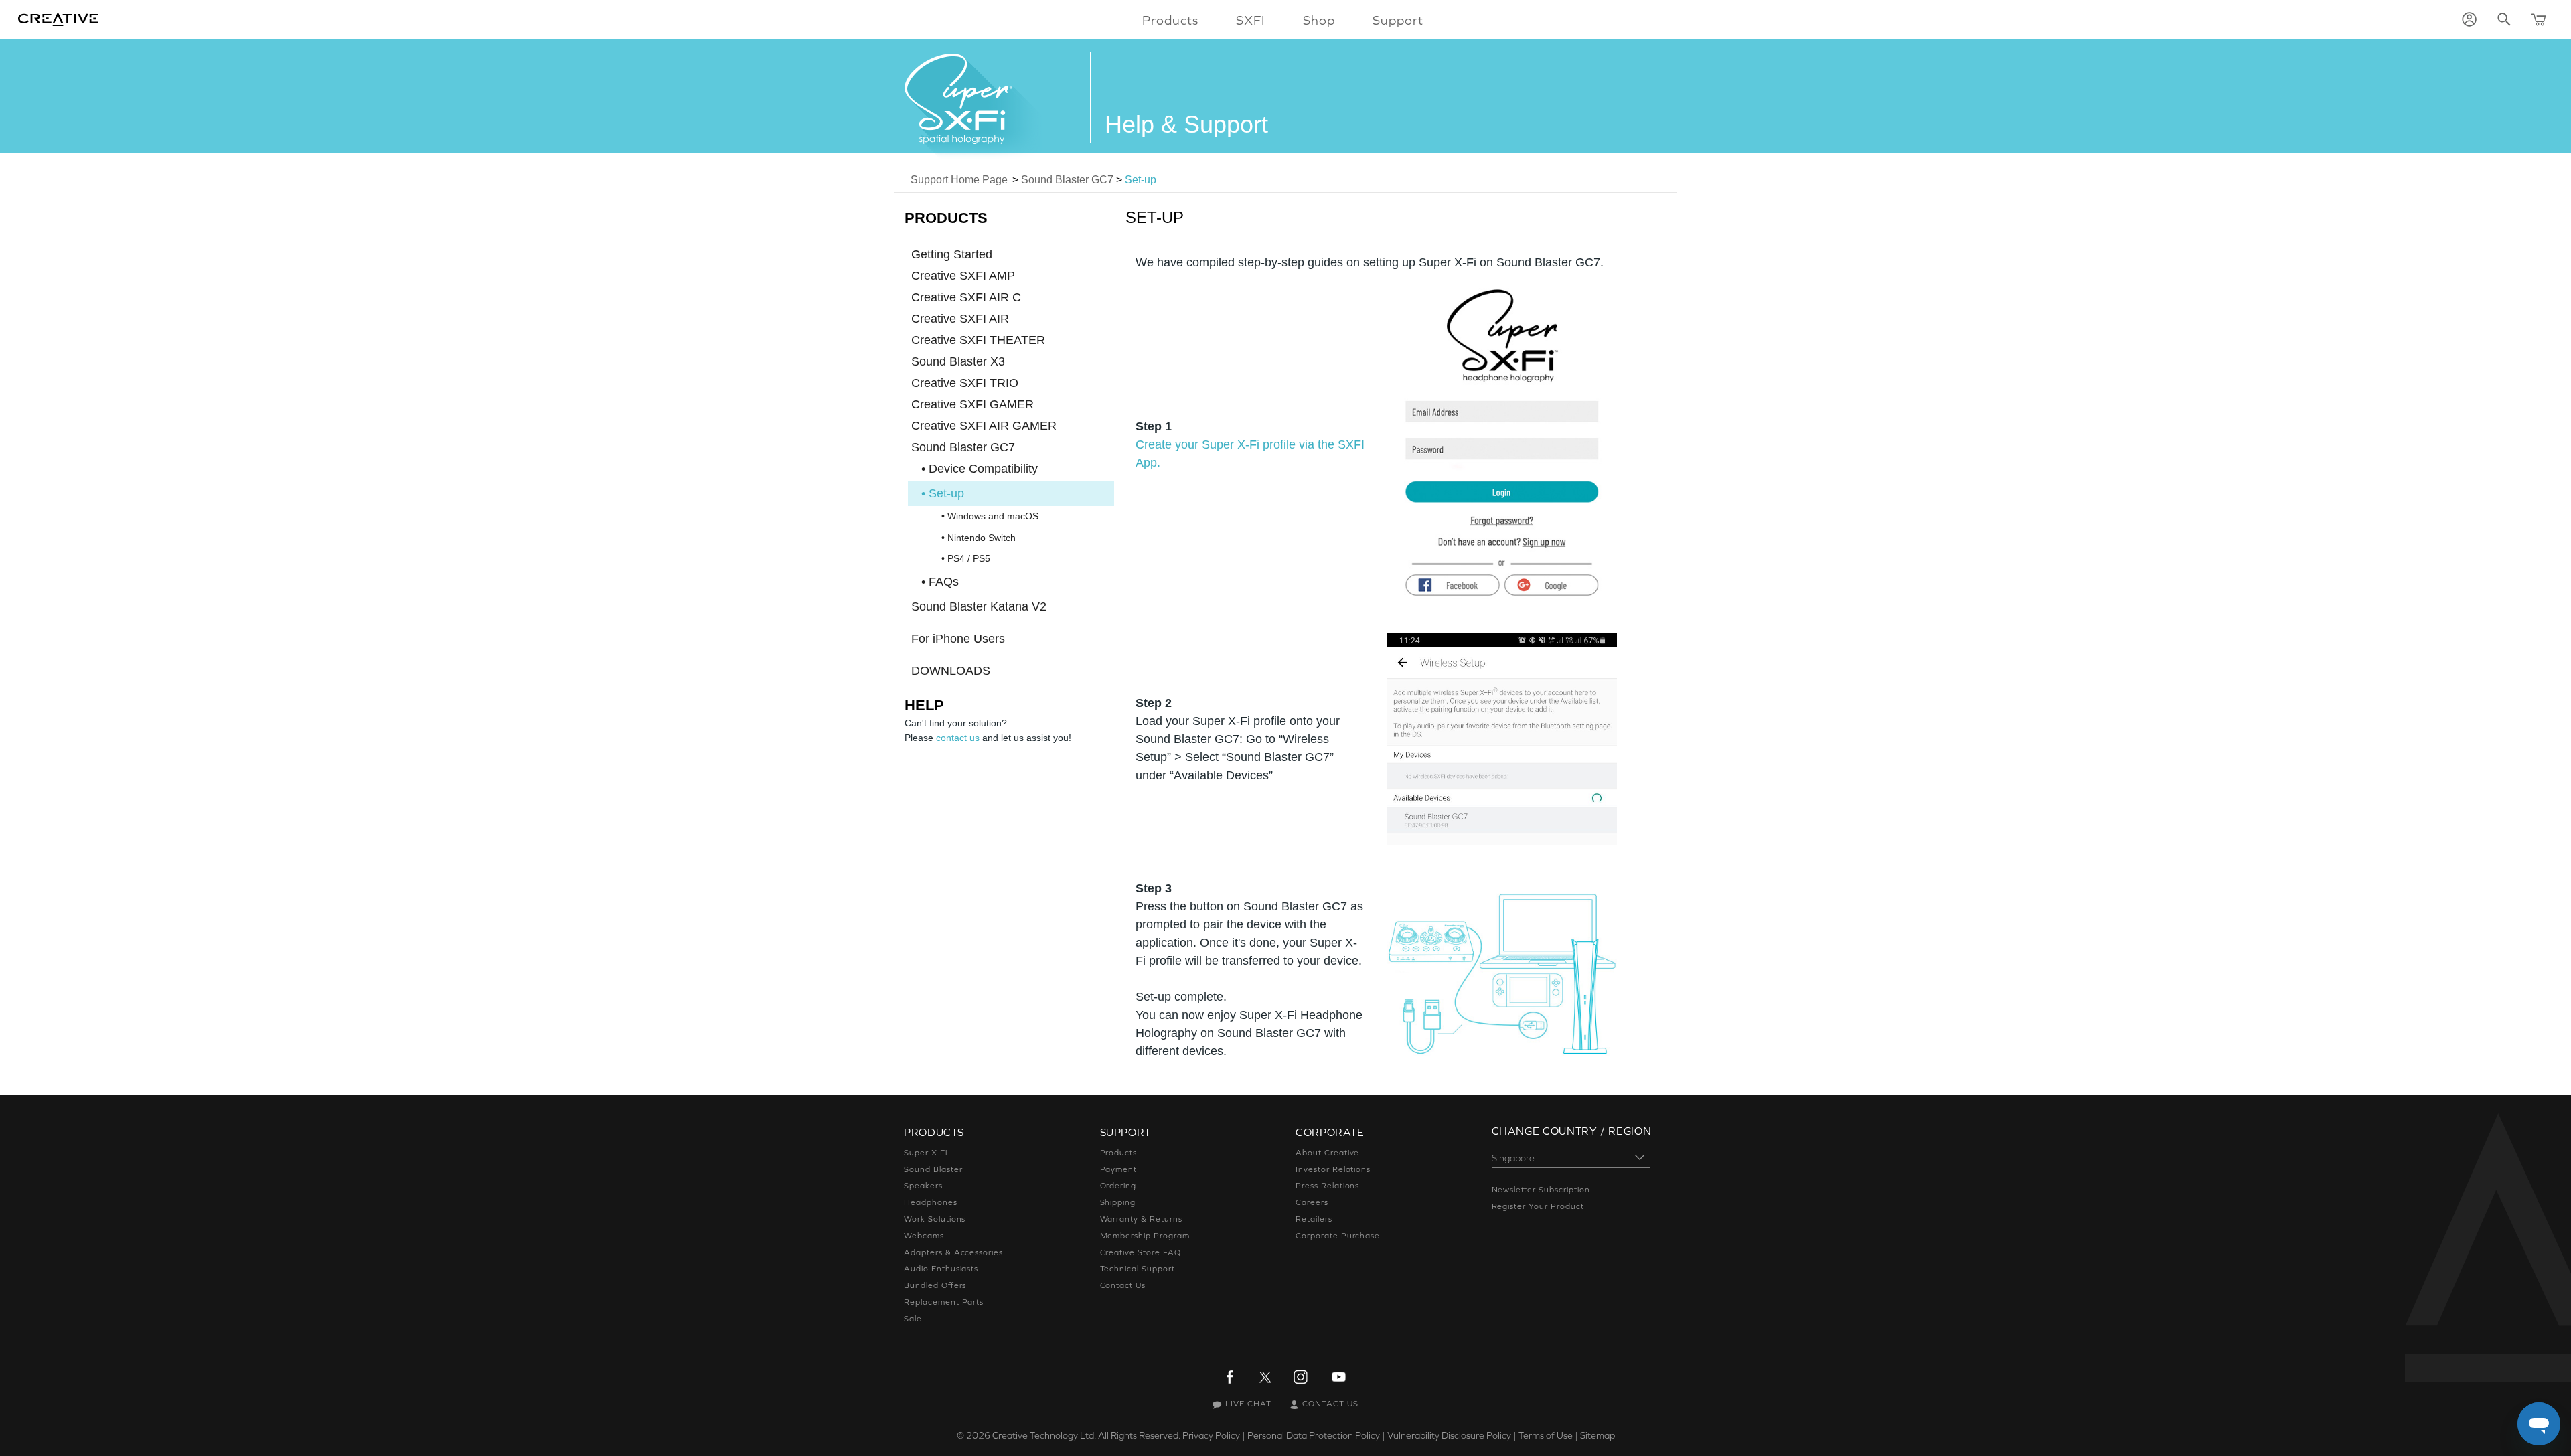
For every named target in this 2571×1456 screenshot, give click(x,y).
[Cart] (2539, 19)
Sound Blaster (933, 1169)
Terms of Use (1546, 1435)
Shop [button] (1319, 20)
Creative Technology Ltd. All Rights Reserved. (1086, 1435)
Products (1119, 1153)
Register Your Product (1538, 1206)
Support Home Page (959, 180)
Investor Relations (1333, 1169)
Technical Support (1138, 1269)
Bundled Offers (935, 1285)
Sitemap (1598, 1435)
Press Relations (1327, 1186)
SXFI (1251, 20)
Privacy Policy (1211, 1435)
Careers (1312, 1202)
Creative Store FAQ (1141, 1252)
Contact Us (1123, 1285)
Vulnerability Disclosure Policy (1449, 1435)
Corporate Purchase (1338, 1236)
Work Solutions (935, 1219)
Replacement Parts (944, 1302)
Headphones (931, 1202)
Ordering (1118, 1186)
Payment (1119, 1169)
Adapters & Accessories (953, 1252)
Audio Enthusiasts (941, 1269)
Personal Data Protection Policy (1314, 1435)
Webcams (924, 1236)
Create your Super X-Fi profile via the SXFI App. (1250, 454)
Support (1398, 20)
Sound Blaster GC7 (1067, 180)
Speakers (923, 1186)
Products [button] (1170, 20)
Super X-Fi (926, 1153)
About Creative (1327, 1153)
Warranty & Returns (1141, 1219)
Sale (913, 1319)
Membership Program (1145, 1236)
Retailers (1314, 1219)
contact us (958, 738)
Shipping (1118, 1202)
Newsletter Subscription (1541, 1190)
